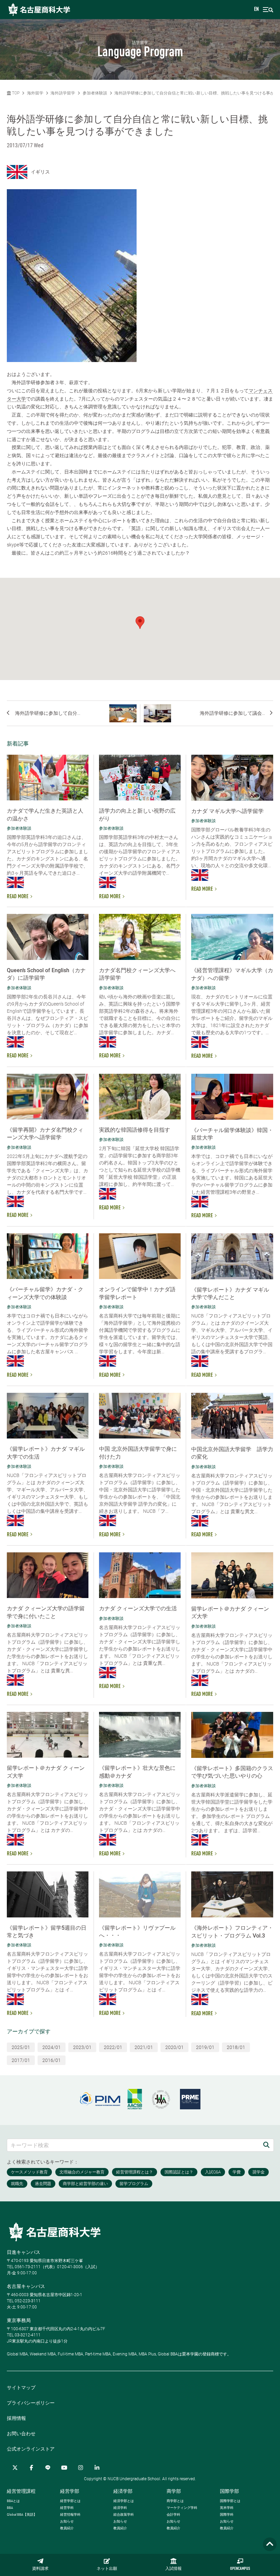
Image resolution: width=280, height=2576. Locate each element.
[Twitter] (15, 2468)
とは (13, 2501)
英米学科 (227, 2508)
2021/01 (144, 2047)
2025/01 (21, 2047)
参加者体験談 (95, 93)
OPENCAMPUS (240, 2569)
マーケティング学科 (182, 2508)
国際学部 (229, 2491)
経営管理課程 (21, 2491)
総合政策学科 (124, 2514)
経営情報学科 (70, 2514)
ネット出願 (107, 2569)
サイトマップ (21, 2387)
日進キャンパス (24, 2252)
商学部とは (175, 2501)
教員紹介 (67, 2528)
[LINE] (48, 2468)
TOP (15, 93)
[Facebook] (31, 2468)
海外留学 (35, 93)
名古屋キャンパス (26, 2286)
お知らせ (67, 2521)
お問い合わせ (21, 2434)
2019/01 (205, 2047)
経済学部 (123, 2491)
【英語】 (22, 2514)
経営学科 (67, 2508)
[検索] (266, 2145)
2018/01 (236, 2047)
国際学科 (227, 2514)
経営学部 (70, 2491)
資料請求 (40, 2569)
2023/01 (82, 2047)
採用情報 (16, 2418)
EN (256, 10)
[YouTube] (64, 2468)
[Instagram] (81, 2468)
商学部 (174, 2491)
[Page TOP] (270, 2544)
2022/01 (113, 2047)
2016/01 (52, 2060)
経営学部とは (70, 2501)
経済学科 (120, 2508)
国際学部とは (230, 2501)
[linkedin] (97, 2468)
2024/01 (52, 2047)
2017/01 (21, 2060)
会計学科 (173, 2514)
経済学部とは (124, 2501)
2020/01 (174, 2047)
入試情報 (173, 2569)
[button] (140, 623)
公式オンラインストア (31, 2449)
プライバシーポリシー (31, 2403)
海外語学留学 (63, 93)
